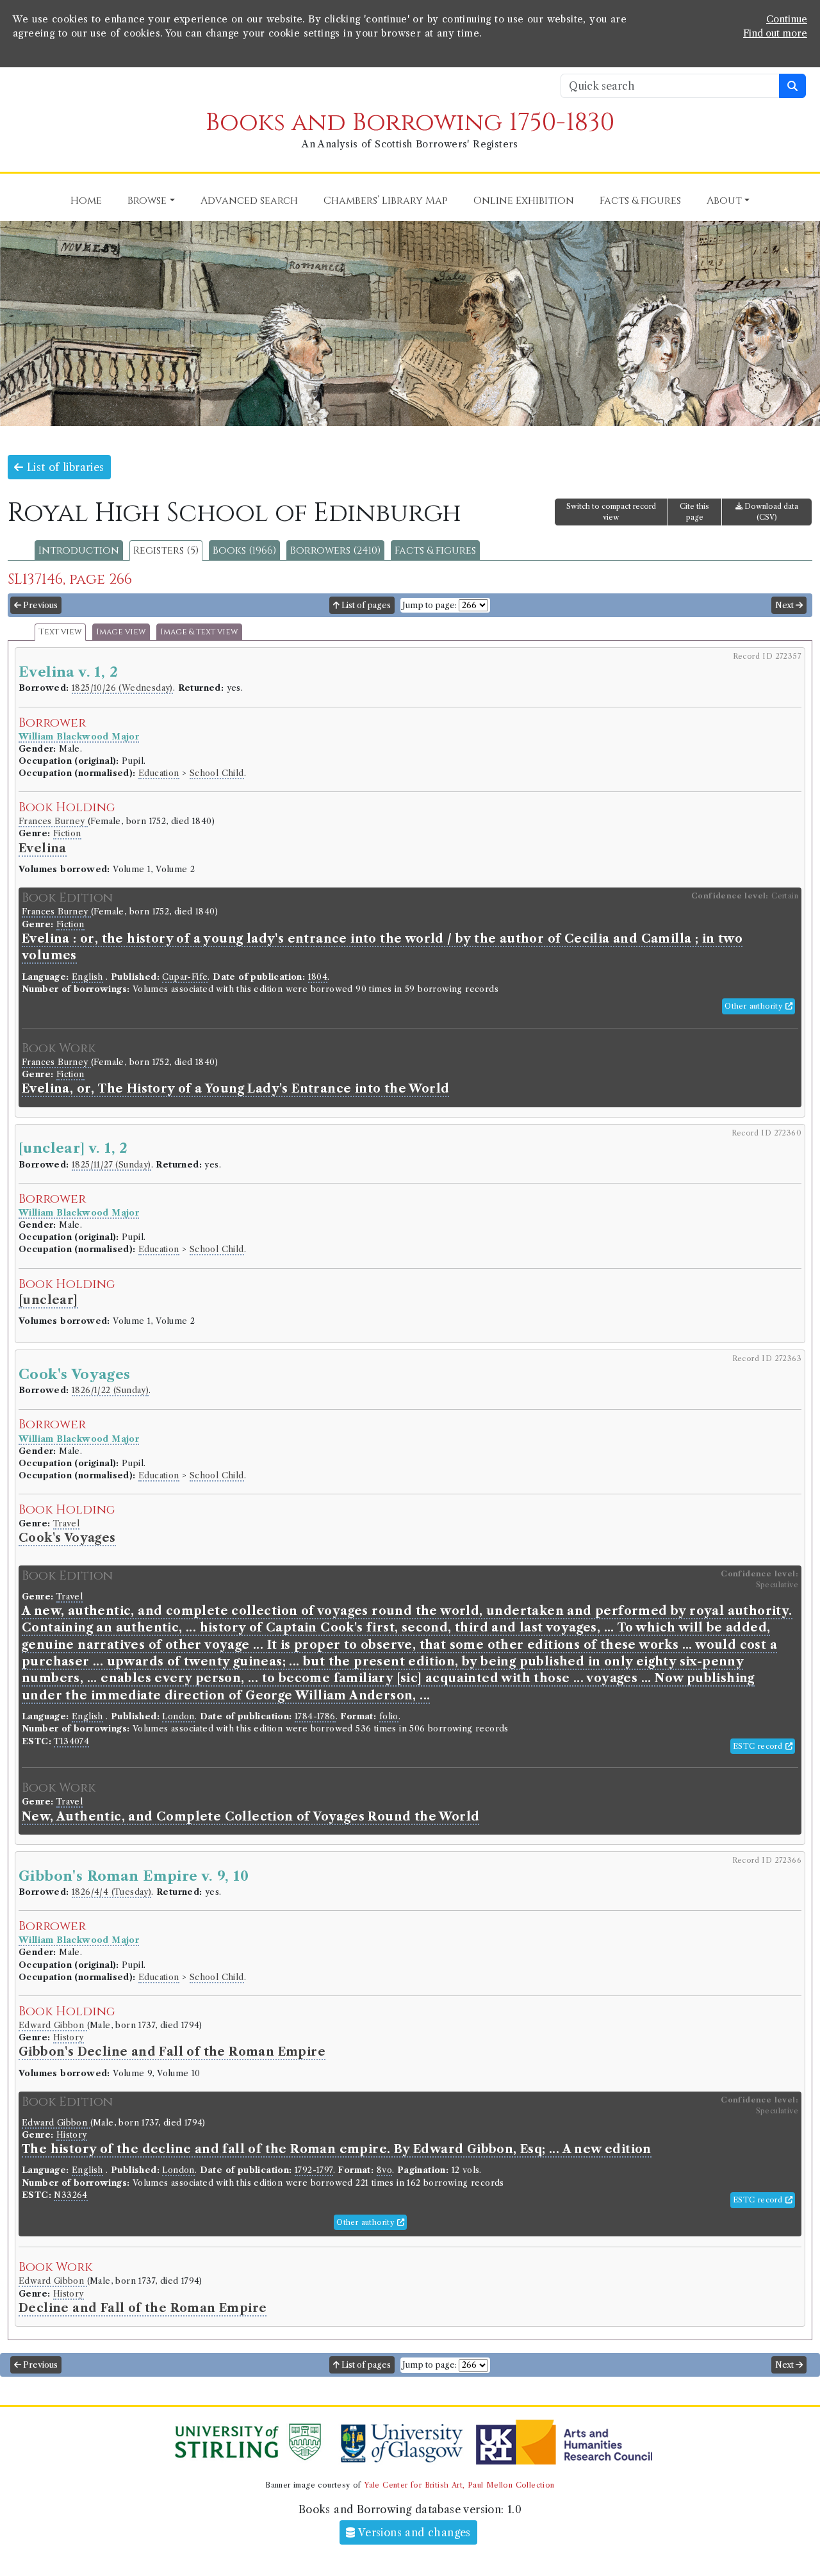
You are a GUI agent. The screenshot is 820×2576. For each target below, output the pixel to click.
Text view (60, 632)
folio (389, 1716)
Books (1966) (244, 550)
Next (785, 605)
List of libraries (63, 467)
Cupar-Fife (185, 977)
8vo (384, 2170)
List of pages (365, 605)
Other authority (755, 1006)
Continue (787, 19)
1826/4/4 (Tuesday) (111, 1892)
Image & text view (199, 632)
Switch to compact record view (611, 512)
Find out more (775, 33)
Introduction (79, 550)
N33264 (70, 2195)
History (69, 2037)
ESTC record (759, 1746)
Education (159, 773)
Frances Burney (53, 821)
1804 (318, 977)
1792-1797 (314, 2170)
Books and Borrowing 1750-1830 (410, 123)
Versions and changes (413, 2532)
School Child (217, 773)
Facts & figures (435, 550)
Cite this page (694, 512)
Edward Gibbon (53, 2025)
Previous (39, 605)
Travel (66, 1523)
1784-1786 (315, 1716)
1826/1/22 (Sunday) (110, 1390)
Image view (121, 632)
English (87, 977)
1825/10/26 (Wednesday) (122, 688)
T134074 (71, 1741)
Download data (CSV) (770, 512)
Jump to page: (430, 605)
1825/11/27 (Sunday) (111, 1165)
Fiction (67, 833)
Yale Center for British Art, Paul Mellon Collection (459, 2485)
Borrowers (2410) (335, 550)
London (178, 1716)
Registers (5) (166, 550)
